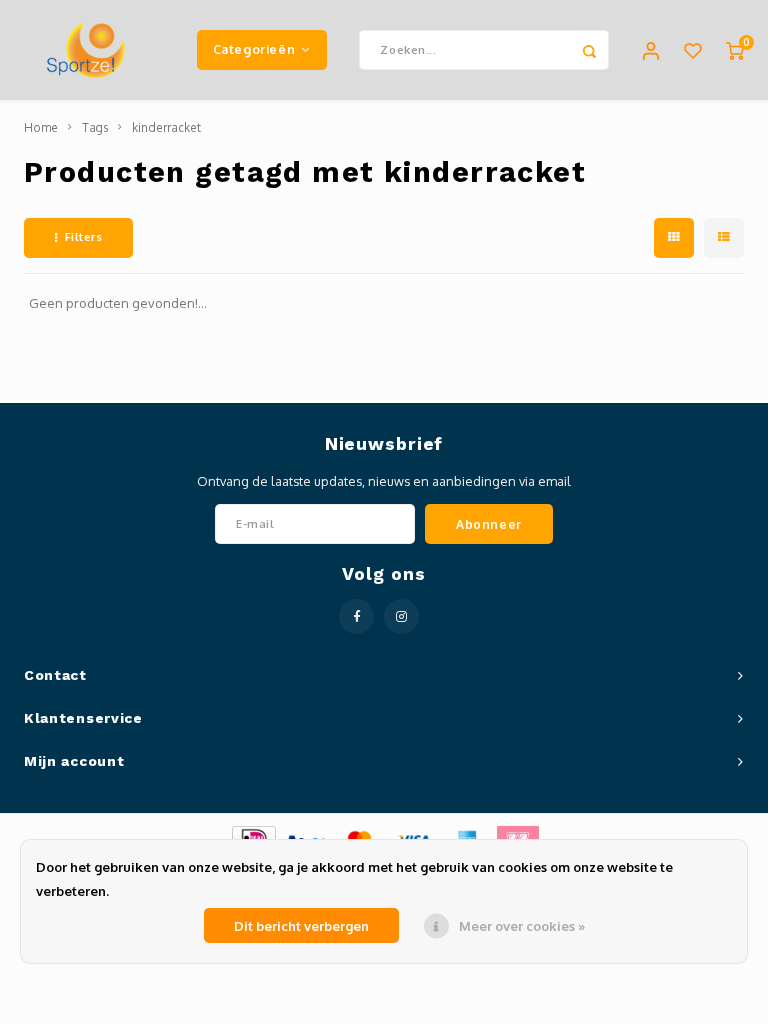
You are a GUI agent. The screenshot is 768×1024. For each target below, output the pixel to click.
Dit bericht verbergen (301, 926)
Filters (84, 237)
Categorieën (254, 49)
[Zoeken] (589, 50)
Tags (95, 127)
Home (41, 127)
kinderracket (166, 127)
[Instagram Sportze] (401, 616)
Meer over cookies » (522, 926)
